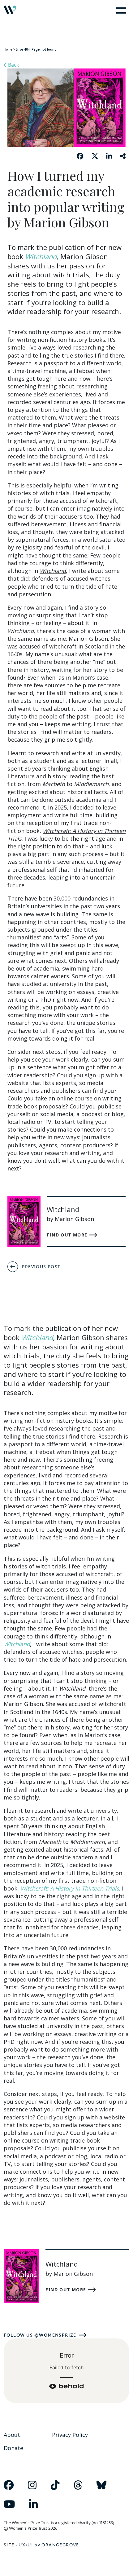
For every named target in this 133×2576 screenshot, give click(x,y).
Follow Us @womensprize (40, 2335)
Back (13, 65)
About (12, 2435)
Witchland (41, 256)
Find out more (68, 1235)
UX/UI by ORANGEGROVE (49, 2545)
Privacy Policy (70, 2435)
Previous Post (41, 1267)
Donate (13, 2448)
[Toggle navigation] (120, 10)
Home (8, 49)
